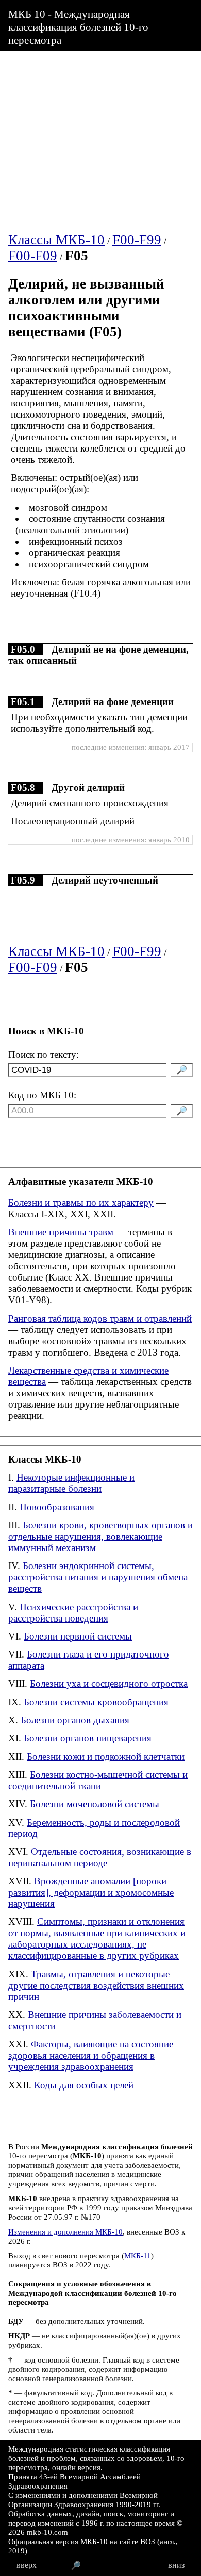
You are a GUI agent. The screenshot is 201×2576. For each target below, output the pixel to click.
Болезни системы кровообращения (96, 1702)
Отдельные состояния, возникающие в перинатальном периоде (100, 1857)
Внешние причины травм (61, 1232)
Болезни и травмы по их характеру (81, 1203)
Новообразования (57, 1507)
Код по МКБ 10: (42, 1095)
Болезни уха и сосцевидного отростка (109, 1683)
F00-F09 (33, 256)
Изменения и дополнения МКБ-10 (65, 2232)
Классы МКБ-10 (56, 240)
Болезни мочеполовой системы (95, 1804)
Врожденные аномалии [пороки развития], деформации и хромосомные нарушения (91, 1892)
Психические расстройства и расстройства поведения (73, 1613)
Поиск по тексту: (44, 1055)
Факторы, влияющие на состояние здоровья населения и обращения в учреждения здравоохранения (91, 2055)
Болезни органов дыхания (75, 1720)
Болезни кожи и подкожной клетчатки (106, 1757)
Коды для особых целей (84, 2085)
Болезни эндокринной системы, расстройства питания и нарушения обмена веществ (98, 1577)
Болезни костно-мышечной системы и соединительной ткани (98, 1780)
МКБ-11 (138, 2255)
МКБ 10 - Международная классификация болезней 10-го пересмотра (78, 27)
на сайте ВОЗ (132, 2541)
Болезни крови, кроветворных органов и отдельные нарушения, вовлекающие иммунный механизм (100, 1536)
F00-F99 (137, 240)
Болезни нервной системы (78, 1636)
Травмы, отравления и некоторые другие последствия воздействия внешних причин (96, 1985)
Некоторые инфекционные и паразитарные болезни (71, 1483)
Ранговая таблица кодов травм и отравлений (100, 1318)
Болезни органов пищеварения (88, 1738)
